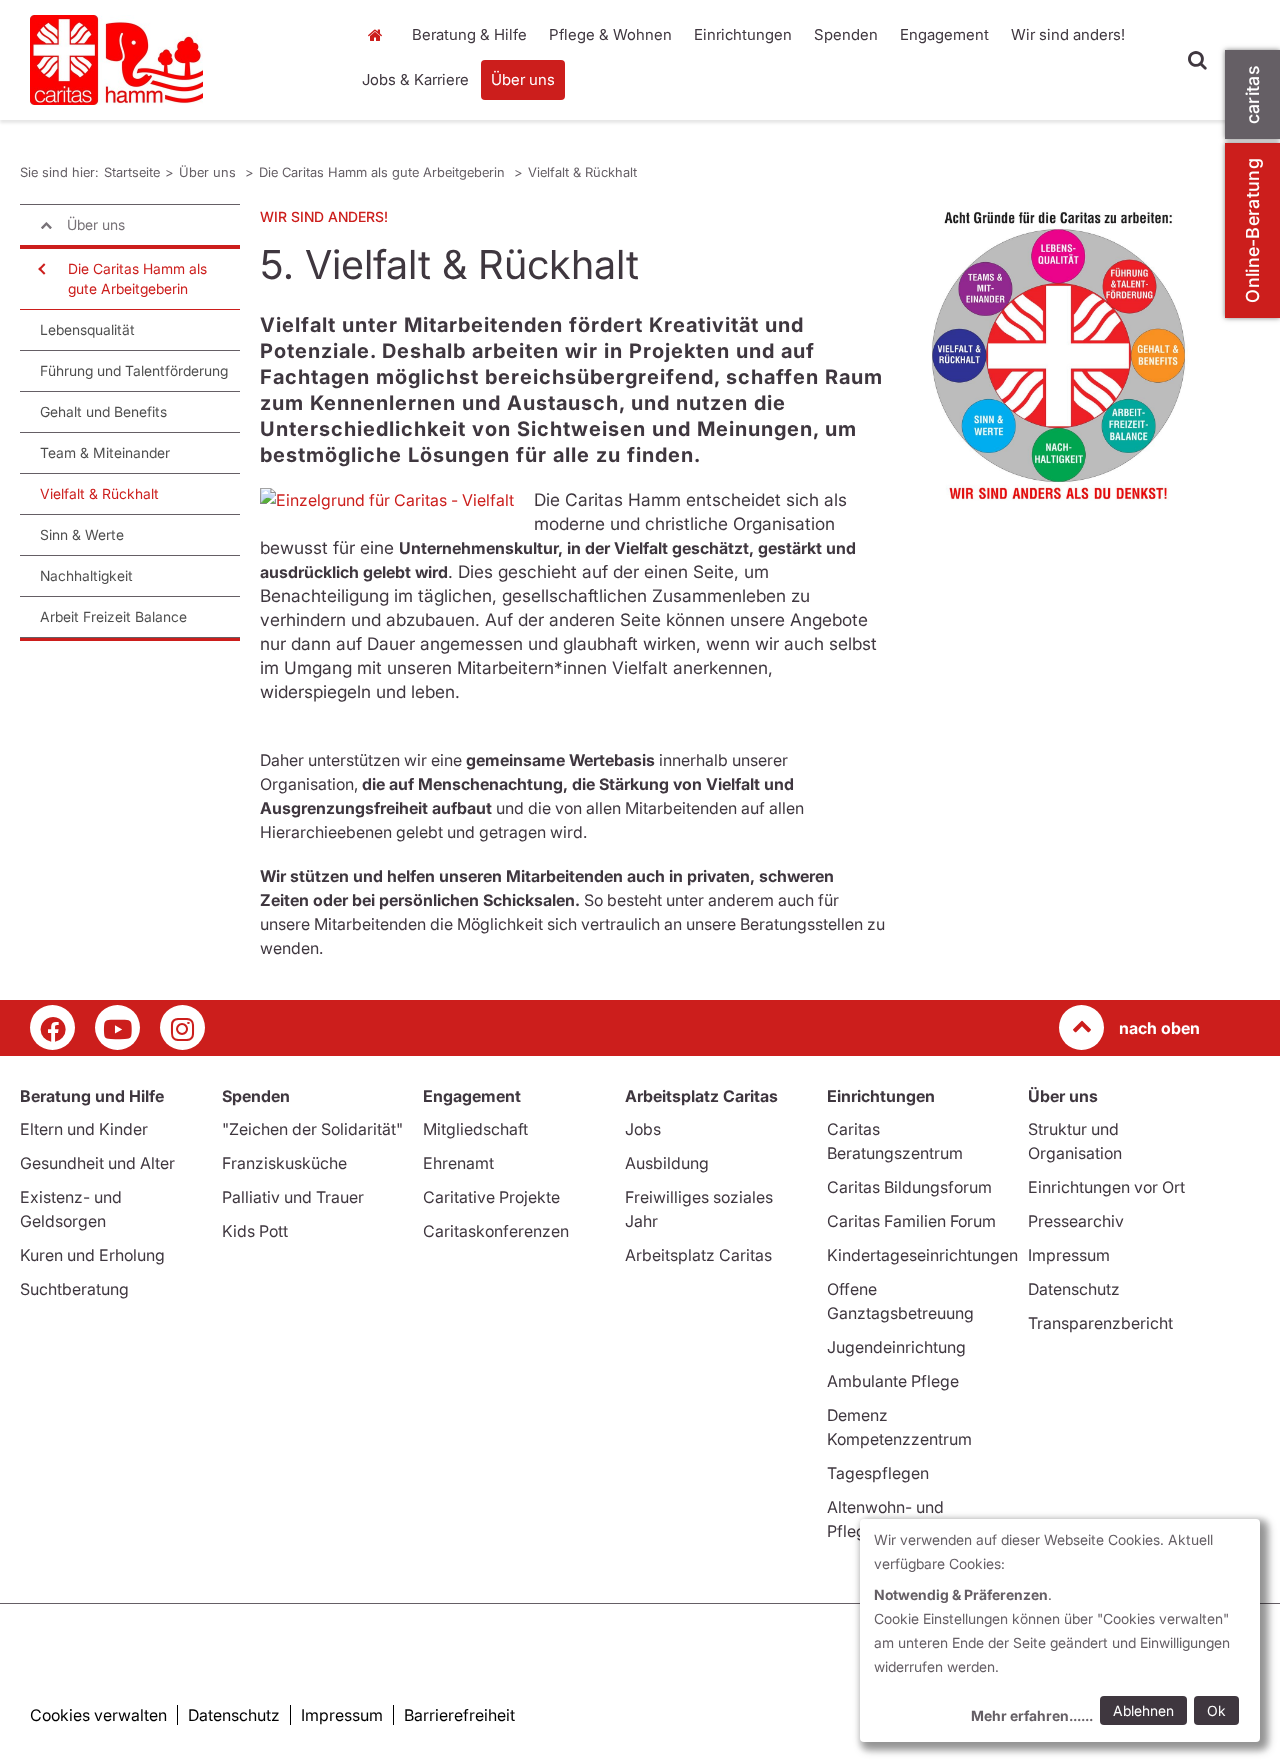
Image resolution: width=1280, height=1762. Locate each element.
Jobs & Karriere (415, 79)
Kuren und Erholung (92, 1255)
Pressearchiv (1076, 1221)
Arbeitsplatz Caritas (698, 1255)
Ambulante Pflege (893, 1381)
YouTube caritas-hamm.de (117, 1027)
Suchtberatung (74, 1289)
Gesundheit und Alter (97, 1163)
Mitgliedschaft (475, 1129)
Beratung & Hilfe (469, 34)
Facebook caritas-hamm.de (52, 1027)
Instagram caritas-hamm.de (182, 1027)
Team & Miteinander (105, 452)
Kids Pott (255, 1231)
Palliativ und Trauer (293, 1197)
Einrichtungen (743, 34)
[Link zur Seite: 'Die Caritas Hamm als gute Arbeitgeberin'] (1058, 355)
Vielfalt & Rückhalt (582, 172)
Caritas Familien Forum (911, 1221)
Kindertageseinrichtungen (922, 1255)
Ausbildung (667, 1163)
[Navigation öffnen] (40, 269)
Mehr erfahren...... (1032, 1715)
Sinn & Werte (82, 534)
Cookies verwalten (98, 1715)
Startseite (380, 35)
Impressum (1069, 1255)
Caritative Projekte (491, 1197)
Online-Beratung (1252, 230)
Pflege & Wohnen (610, 34)
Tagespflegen (878, 1473)
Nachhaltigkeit (86, 575)
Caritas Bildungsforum (909, 1187)
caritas (1252, 94)
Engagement (944, 34)
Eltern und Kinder (84, 1129)
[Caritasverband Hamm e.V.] (177, 60)
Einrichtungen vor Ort (1106, 1187)
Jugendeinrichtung (896, 1347)
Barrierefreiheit (459, 1715)
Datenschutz (1074, 1289)
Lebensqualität (87, 329)
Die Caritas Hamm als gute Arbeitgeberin (384, 172)
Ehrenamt (458, 1163)
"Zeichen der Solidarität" (312, 1129)
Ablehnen (1143, 1710)
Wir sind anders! (1068, 34)
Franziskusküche (284, 1163)
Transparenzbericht (1100, 1323)
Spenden (846, 34)
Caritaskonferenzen (496, 1231)
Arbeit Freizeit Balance (113, 616)
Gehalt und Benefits (103, 411)
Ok (1216, 1710)
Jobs (643, 1129)
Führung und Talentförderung (134, 370)
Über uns (523, 79)
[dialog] (1060, 1630)
